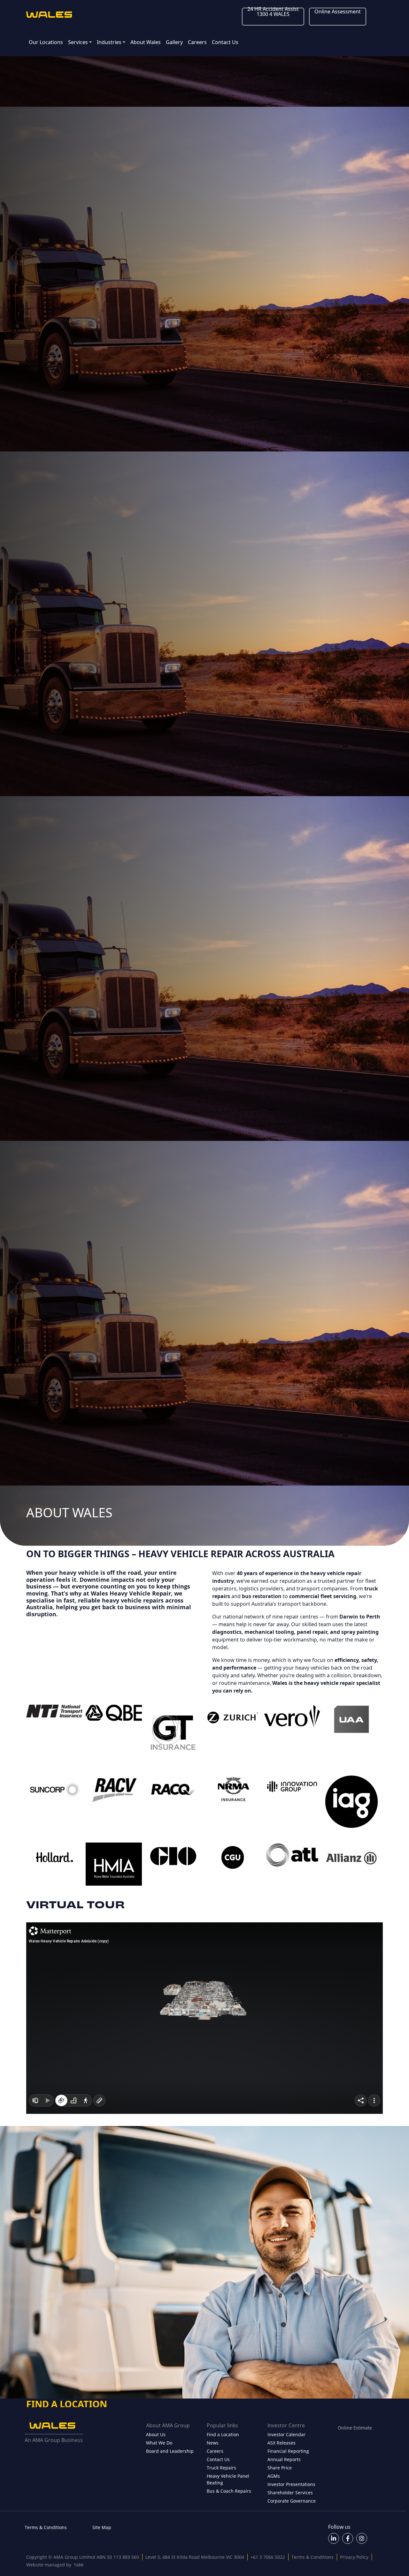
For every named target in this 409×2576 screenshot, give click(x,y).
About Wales (146, 42)
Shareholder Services (290, 2493)
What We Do (159, 2443)
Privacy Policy (354, 2557)
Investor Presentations (291, 2484)
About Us (156, 2434)
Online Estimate (355, 2428)
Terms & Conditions (46, 2527)
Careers (197, 42)
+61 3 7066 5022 (268, 2557)
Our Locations (46, 42)
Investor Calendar (286, 2434)
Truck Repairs (221, 2468)
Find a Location (223, 2434)
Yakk (79, 2565)
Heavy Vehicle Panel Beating (228, 2479)
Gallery (174, 42)
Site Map (102, 2527)
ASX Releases (282, 2443)
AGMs (274, 2476)
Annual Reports (284, 2459)
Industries (109, 42)
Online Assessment (338, 11)
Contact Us (225, 42)
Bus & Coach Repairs (229, 2491)
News (213, 2443)
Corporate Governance (292, 2501)
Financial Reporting (288, 2451)
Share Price (280, 2468)
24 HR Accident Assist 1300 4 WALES (273, 11)
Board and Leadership (170, 2451)
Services (78, 42)
